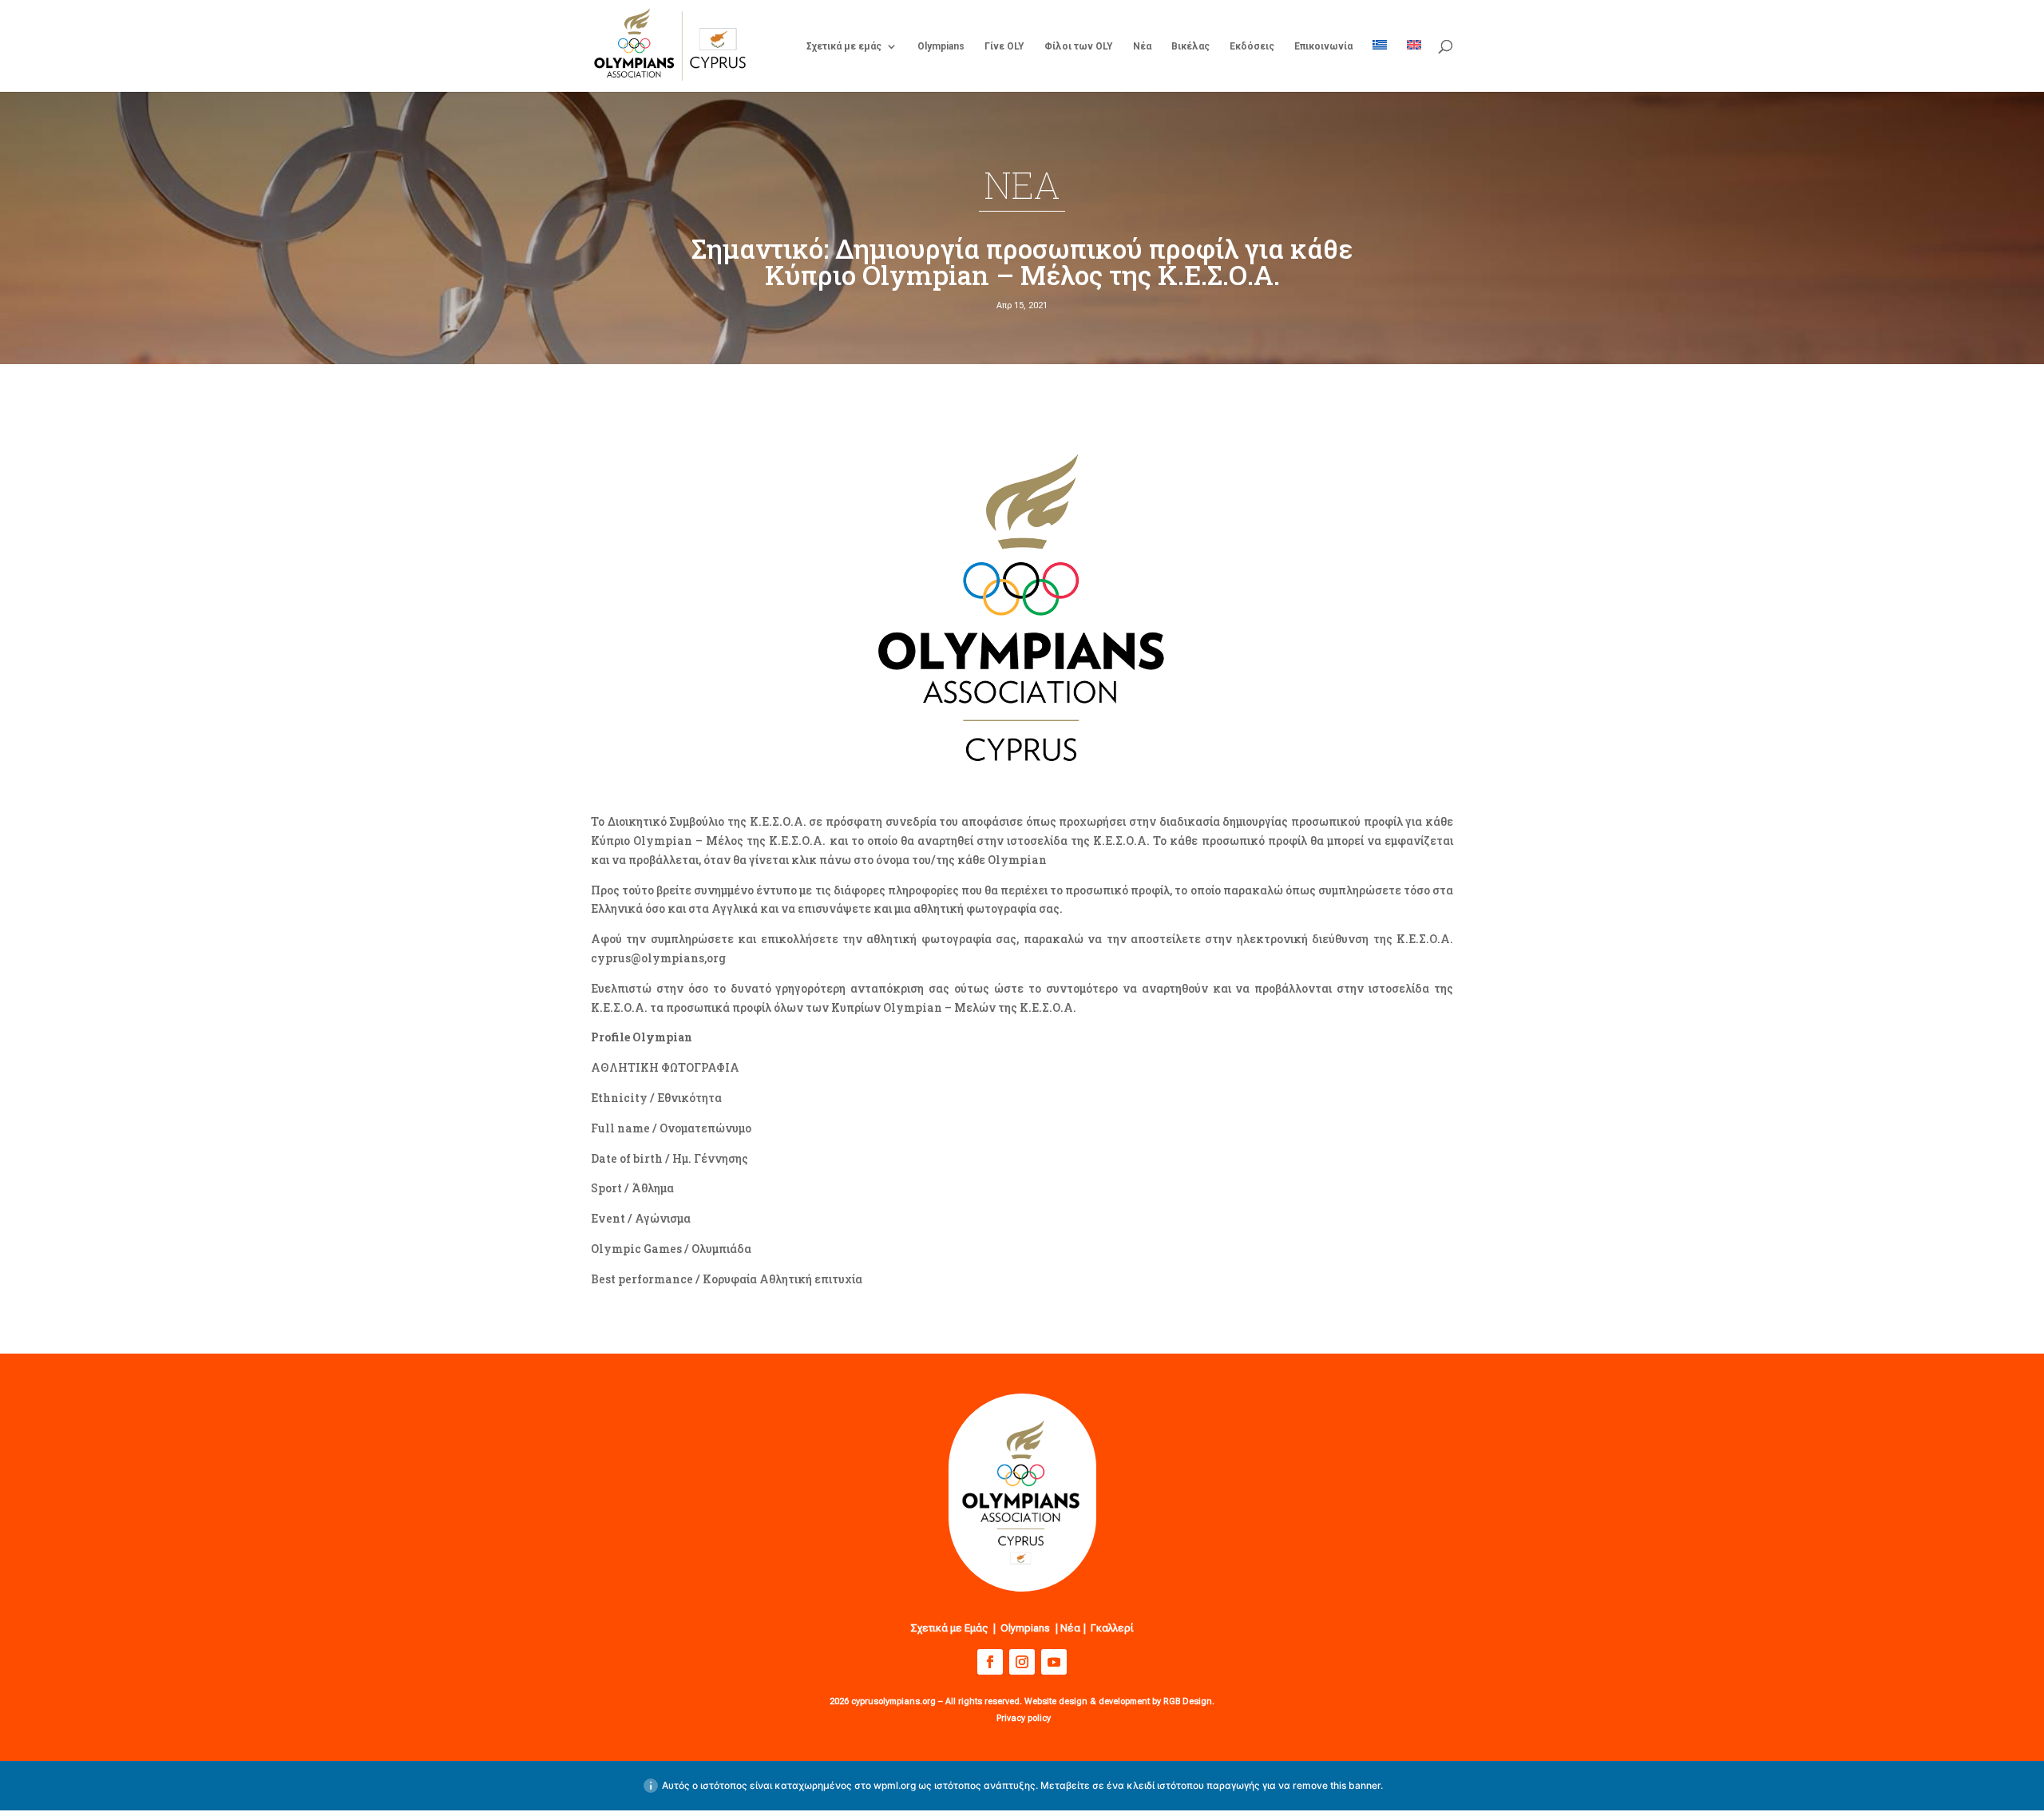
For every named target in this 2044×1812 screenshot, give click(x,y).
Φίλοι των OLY (1079, 46)
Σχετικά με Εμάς (949, 1628)
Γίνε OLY (1004, 46)
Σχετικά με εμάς (844, 46)
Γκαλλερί (1112, 1628)
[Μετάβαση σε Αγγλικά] (1414, 66)
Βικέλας (1190, 46)
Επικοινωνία (1323, 46)
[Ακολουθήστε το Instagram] (1022, 1662)
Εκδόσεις (1252, 46)
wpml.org (895, 1785)
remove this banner (1337, 1785)
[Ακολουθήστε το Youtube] (1054, 1662)
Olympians (941, 46)
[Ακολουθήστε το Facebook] (990, 1662)
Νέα (1142, 46)
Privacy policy (1024, 1718)
